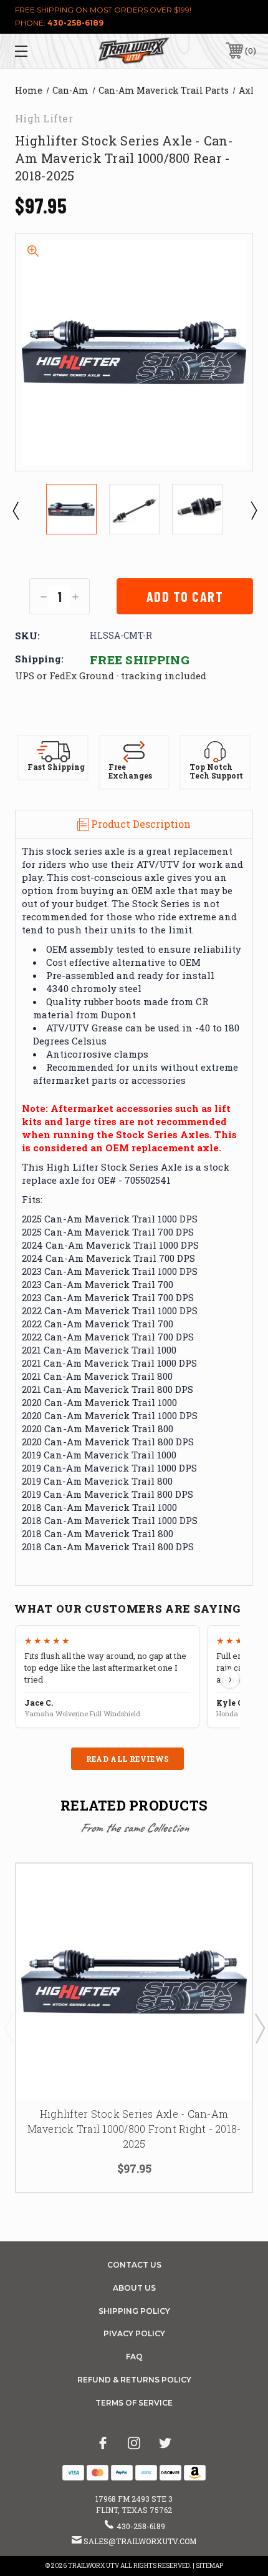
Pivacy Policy (134, 2333)
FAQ (134, 2357)
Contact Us (134, 2265)
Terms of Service (134, 2403)
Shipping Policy (134, 2311)
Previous (15, 510)
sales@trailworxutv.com (140, 2541)
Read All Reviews (128, 1759)
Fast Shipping (56, 767)
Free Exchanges (130, 771)
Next (253, 510)
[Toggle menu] (39, 51)
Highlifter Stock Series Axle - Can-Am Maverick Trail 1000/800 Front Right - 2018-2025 (134, 2129)
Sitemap (209, 2566)
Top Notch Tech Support (216, 771)
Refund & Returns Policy (134, 2380)
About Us (134, 2288)
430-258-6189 (75, 23)
